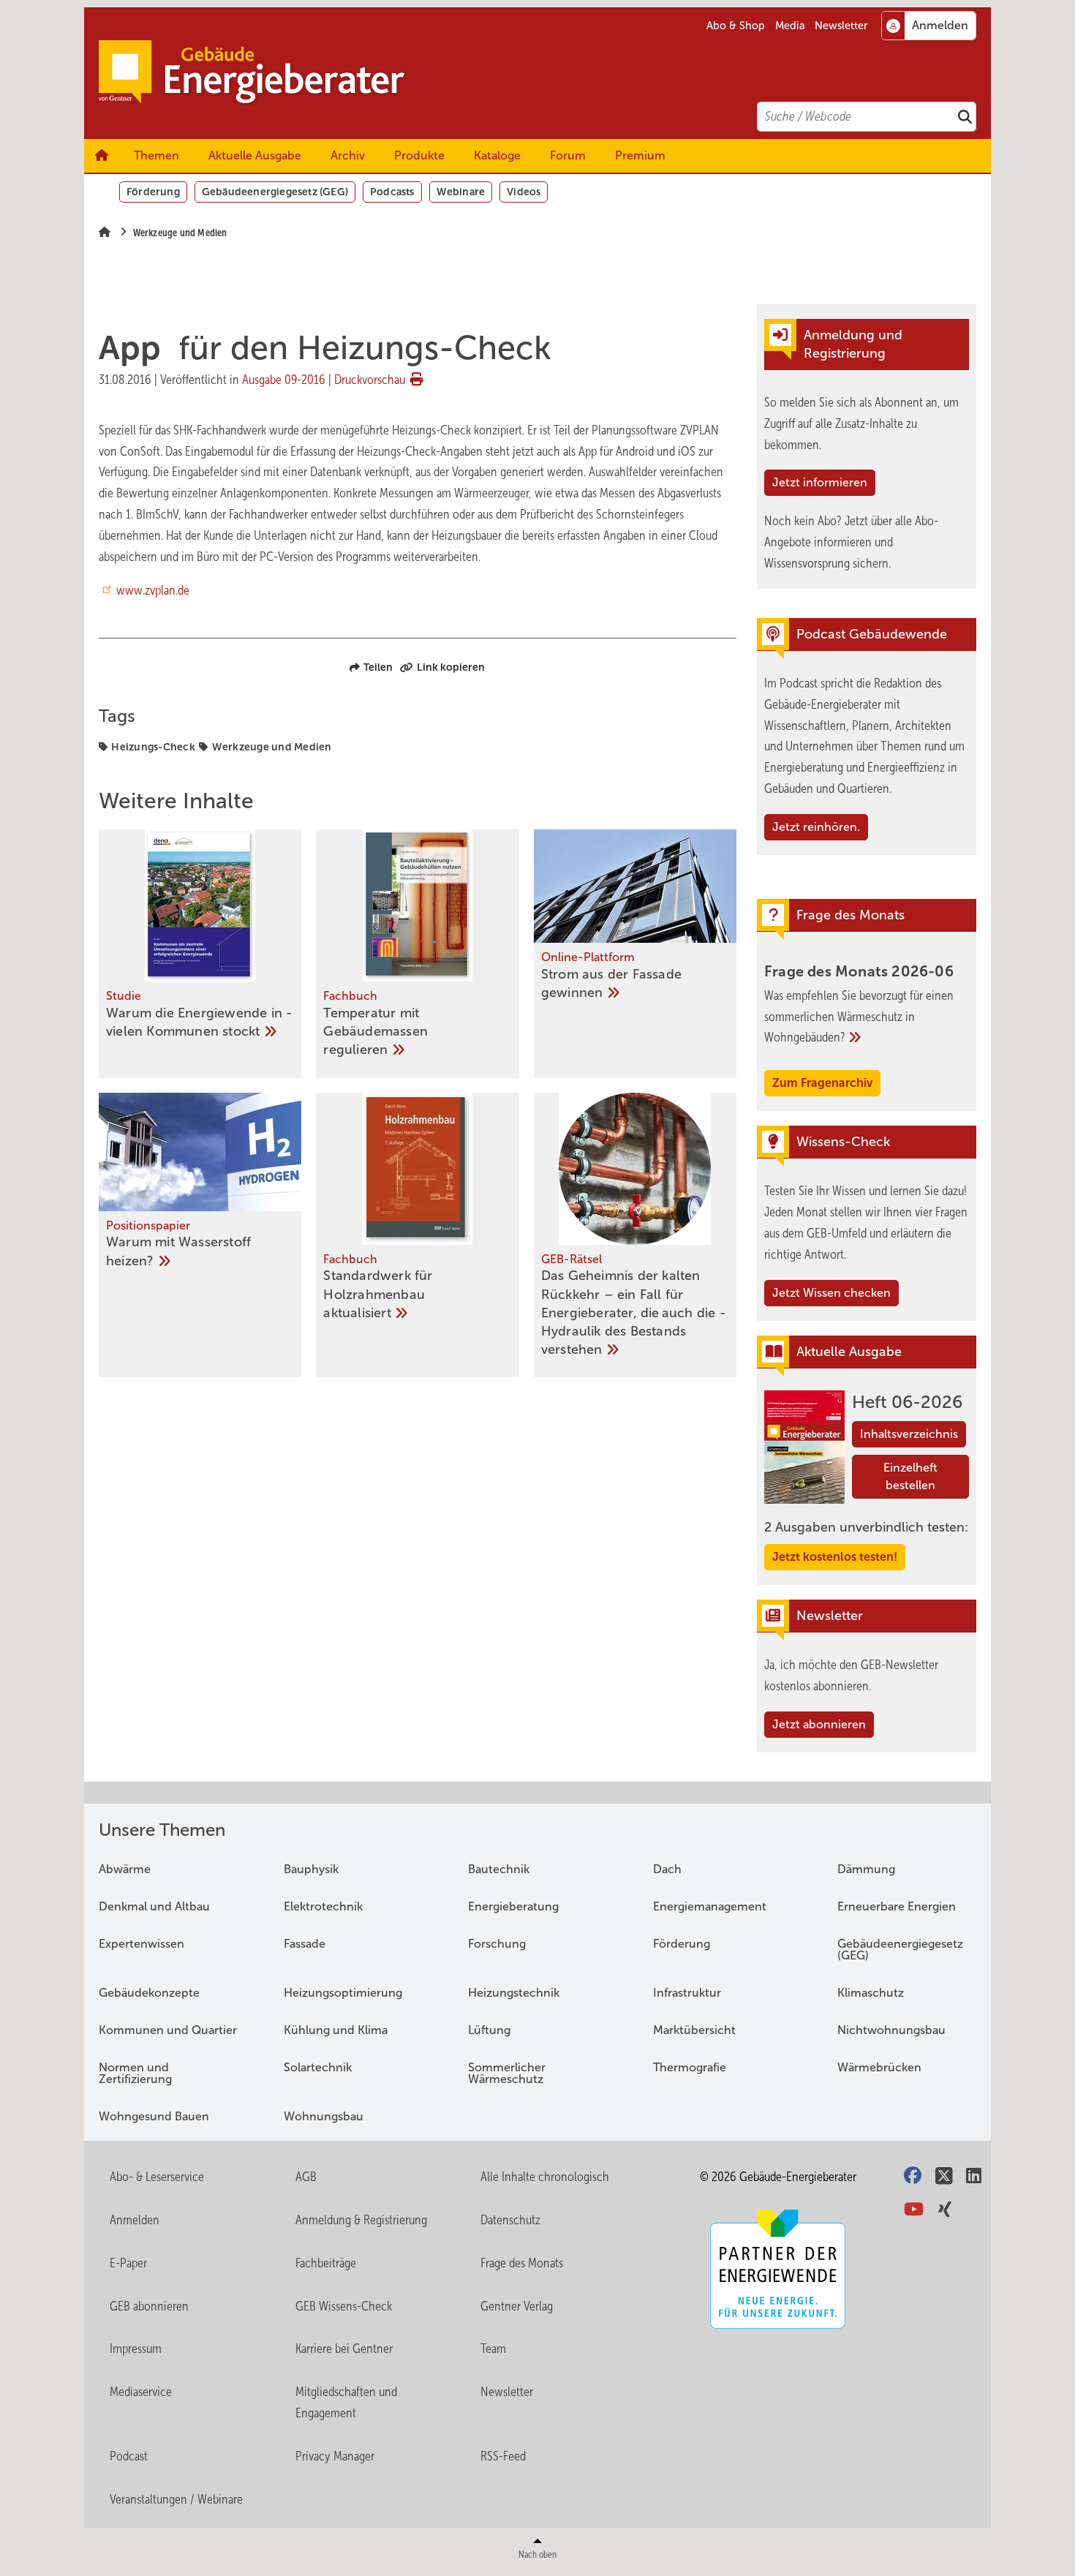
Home (102, 156)
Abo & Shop (736, 26)
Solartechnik (318, 2067)
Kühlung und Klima (336, 2030)
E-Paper (128, 2263)
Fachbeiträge (326, 2263)
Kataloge (497, 155)
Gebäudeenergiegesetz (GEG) (275, 192)
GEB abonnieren (149, 2306)
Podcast (129, 2456)
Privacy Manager (335, 2456)
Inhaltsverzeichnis (909, 1434)
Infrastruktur (687, 1993)
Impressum (136, 2349)
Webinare (461, 192)
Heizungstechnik (514, 1993)
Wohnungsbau (324, 2116)
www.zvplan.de (153, 590)
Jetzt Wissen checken (831, 1293)
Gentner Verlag (517, 2306)
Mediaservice (141, 2392)
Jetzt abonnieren (819, 1724)
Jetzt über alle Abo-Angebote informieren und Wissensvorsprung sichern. (851, 542)
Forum (568, 155)
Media (790, 26)
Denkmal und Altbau (154, 1906)
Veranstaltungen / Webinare (176, 2499)
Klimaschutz (871, 1993)
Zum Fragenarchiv (822, 1083)
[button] (348, 156)
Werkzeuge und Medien (272, 747)
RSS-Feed (503, 2456)
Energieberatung (513, 1906)
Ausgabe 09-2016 (284, 380)
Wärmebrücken (879, 2067)
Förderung (153, 192)
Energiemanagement (710, 1906)
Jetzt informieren (820, 482)
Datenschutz (510, 2220)
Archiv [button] (348, 155)
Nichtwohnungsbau (891, 2030)
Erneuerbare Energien (897, 1906)
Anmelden (135, 2220)
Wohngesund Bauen (154, 2116)
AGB (306, 2177)
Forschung (497, 1944)
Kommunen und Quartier (168, 2030)
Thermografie (690, 2067)
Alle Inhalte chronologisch (545, 2177)
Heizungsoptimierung (343, 1993)
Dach (667, 1869)
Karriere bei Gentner (344, 2349)
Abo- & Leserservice (157, 2177)
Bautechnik (499, 1869)
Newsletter (841, 26)
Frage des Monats (522, 2263)
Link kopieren (451, 667)
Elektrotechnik (323, 1906)
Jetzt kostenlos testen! (835, 1557)
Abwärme (125, 1869)
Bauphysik (311, 1869)
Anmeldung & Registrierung (361, 2220)
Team (493, 2349)
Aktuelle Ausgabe (255, 155)
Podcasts (392, 192)
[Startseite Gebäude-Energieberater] (545, 73)
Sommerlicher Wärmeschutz (507, 2073)
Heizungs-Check (153, 747)
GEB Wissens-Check (344, 2306)
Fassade (305, 1944)
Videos (524, 192)
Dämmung (866, 1869)
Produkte (419, 155)
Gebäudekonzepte (149, 1993)
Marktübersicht (694, 2030)
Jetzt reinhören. (816, 827)
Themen (156, 155)
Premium (640, 155)
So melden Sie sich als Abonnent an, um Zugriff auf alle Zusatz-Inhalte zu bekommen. (861, 423)
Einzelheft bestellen (910, 1476)
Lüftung (489, 2030)
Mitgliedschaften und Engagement (346, 2402)
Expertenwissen (142, 1944)
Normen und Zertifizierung (135, 2073)
